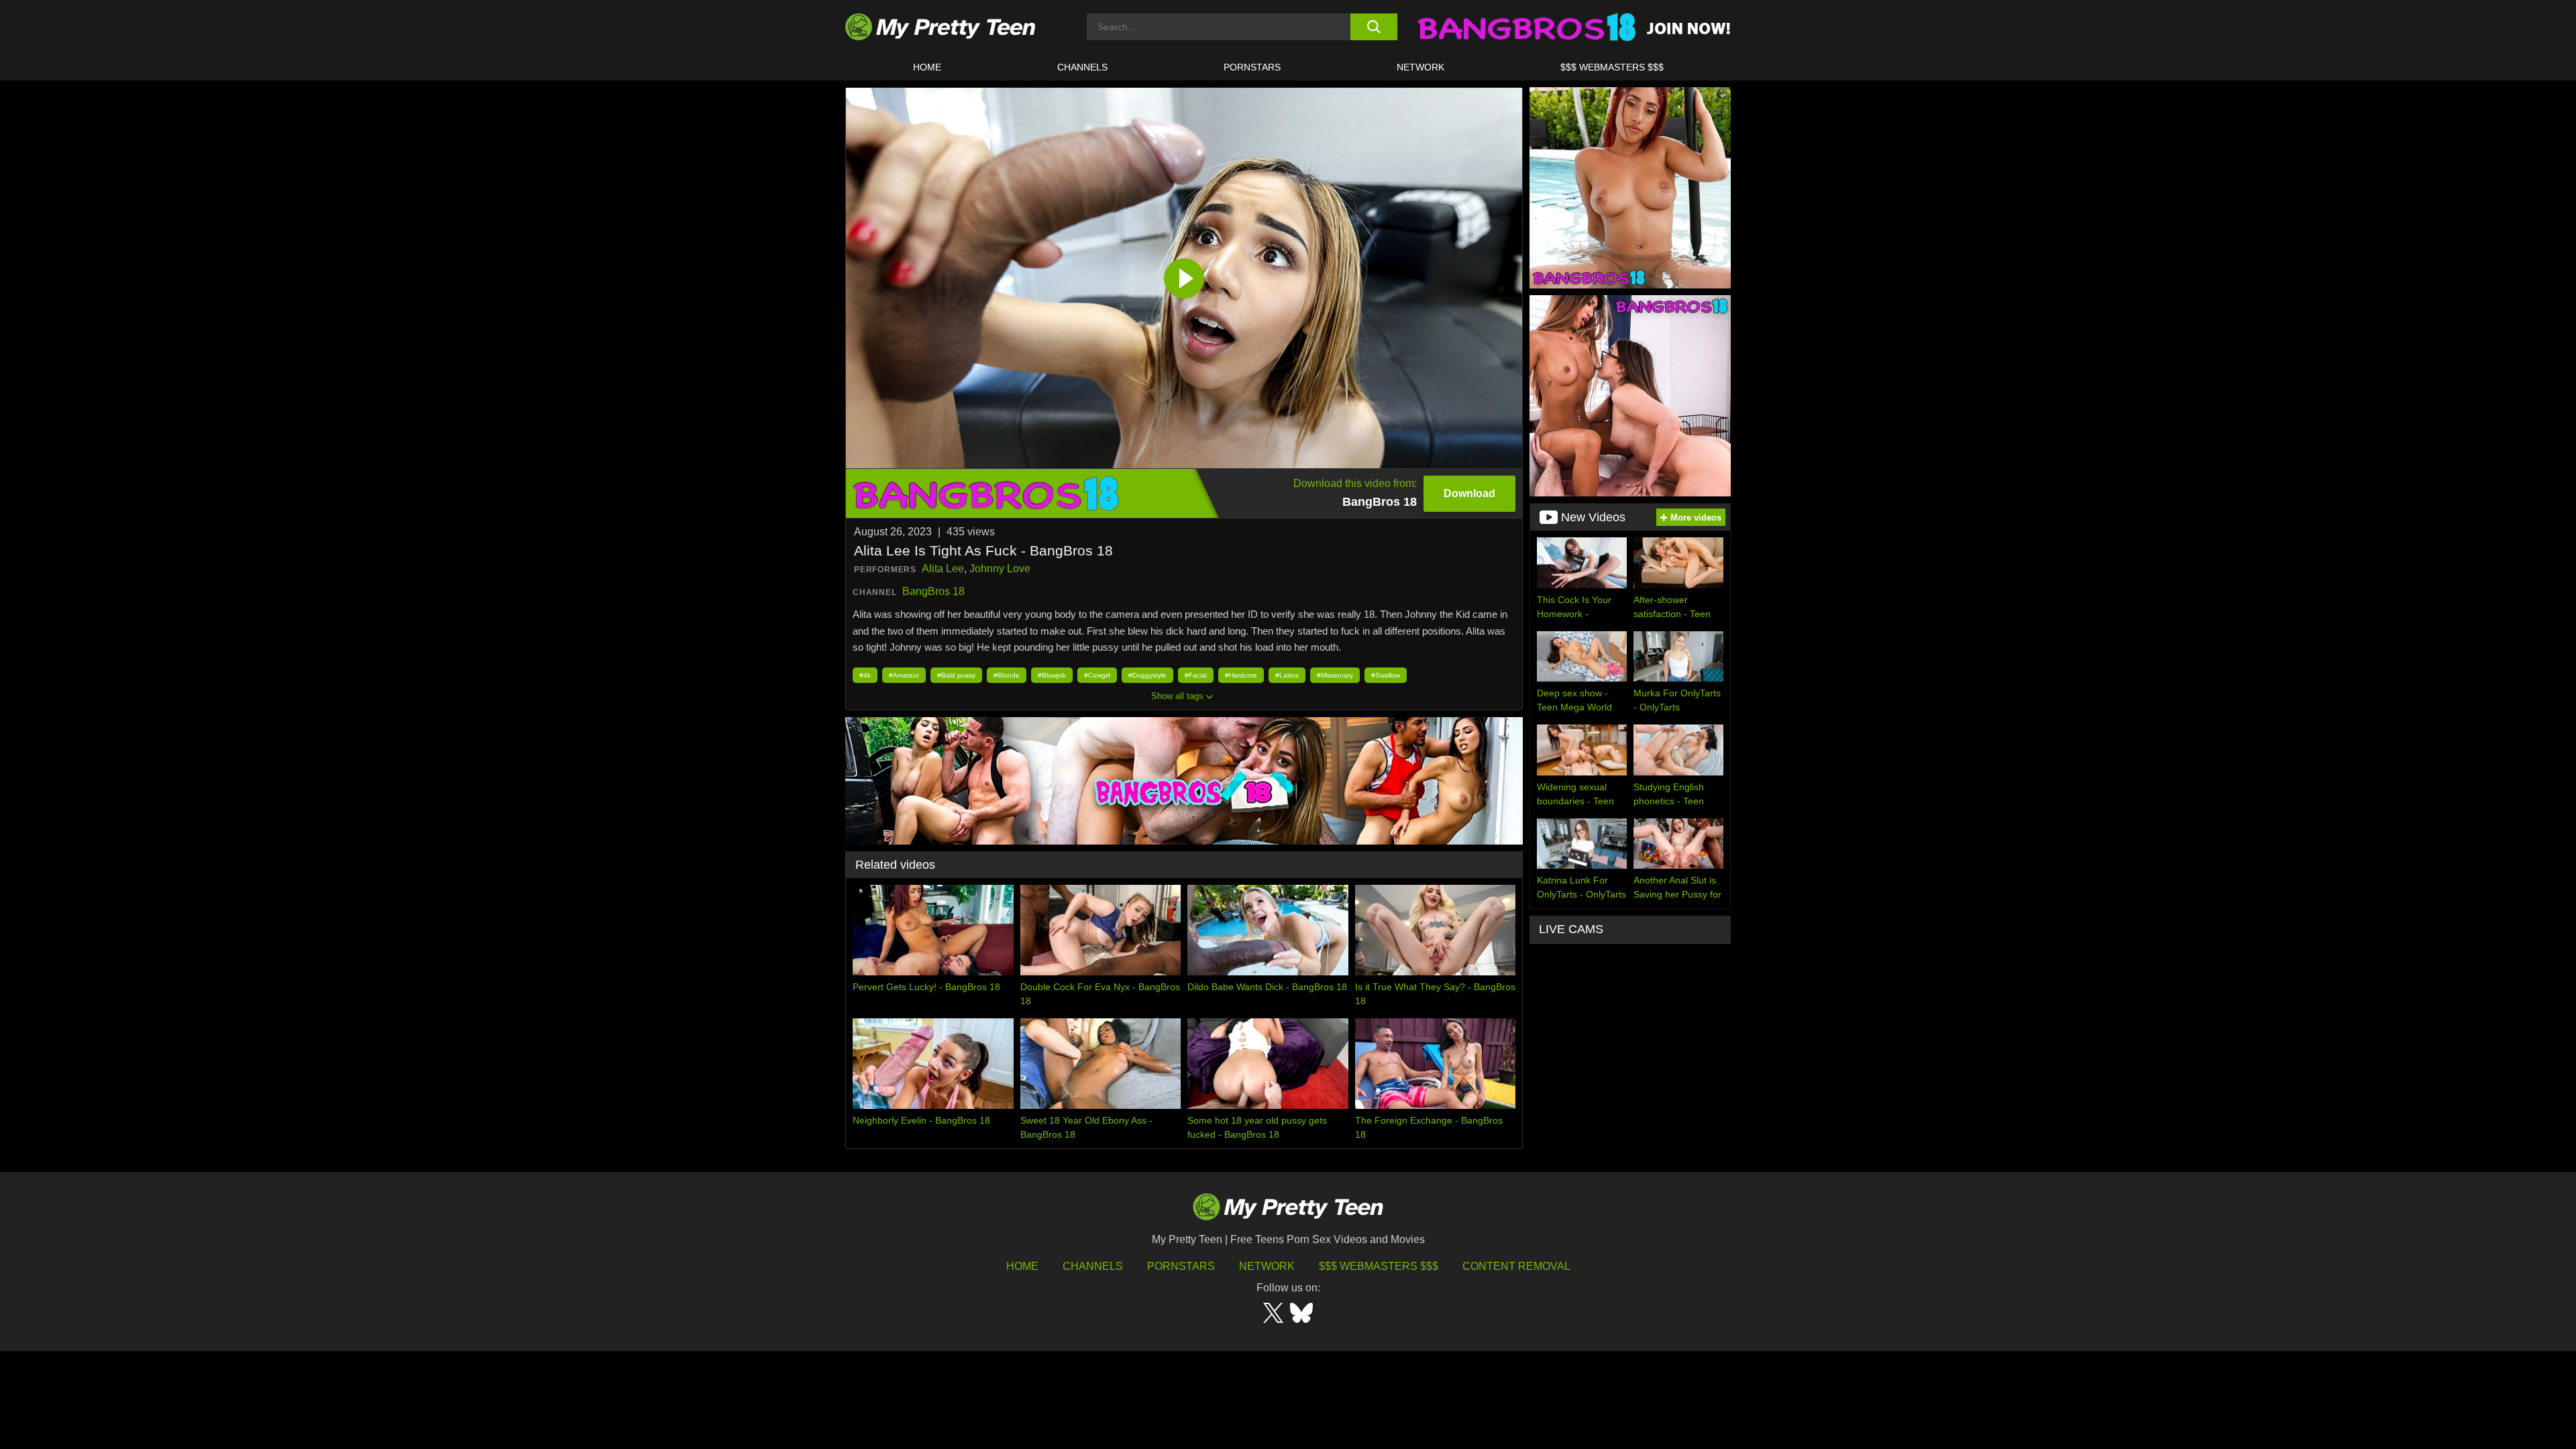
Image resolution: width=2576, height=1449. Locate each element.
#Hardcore (1241, 675)
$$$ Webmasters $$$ (1379, 1266)
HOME (927, 67)
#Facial (1196, 675)
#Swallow (1386, 675)
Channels (1093, 1266)
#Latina (1287, 675)
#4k (865, 675)
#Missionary (1335, 675)
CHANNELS (1082, 67)
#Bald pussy (956, 675)
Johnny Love (1000, 569)
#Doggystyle (1147, 675)
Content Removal (1516, 1266)
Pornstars (1252, 67)
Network (1420, 67)
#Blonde (1007, 675)
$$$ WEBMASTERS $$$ (1612, 67)
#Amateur (904, 675)
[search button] (1374, 27)
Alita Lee (943, 569)
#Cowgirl (1097, 675)
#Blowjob (1052, 675)
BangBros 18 (933, 591)
